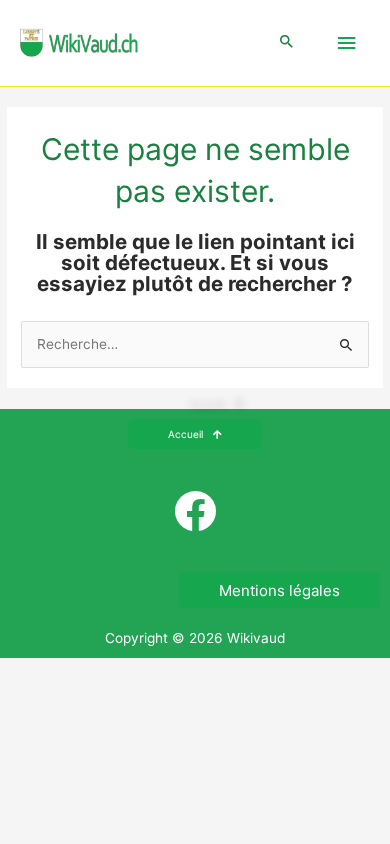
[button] (287, 42)
